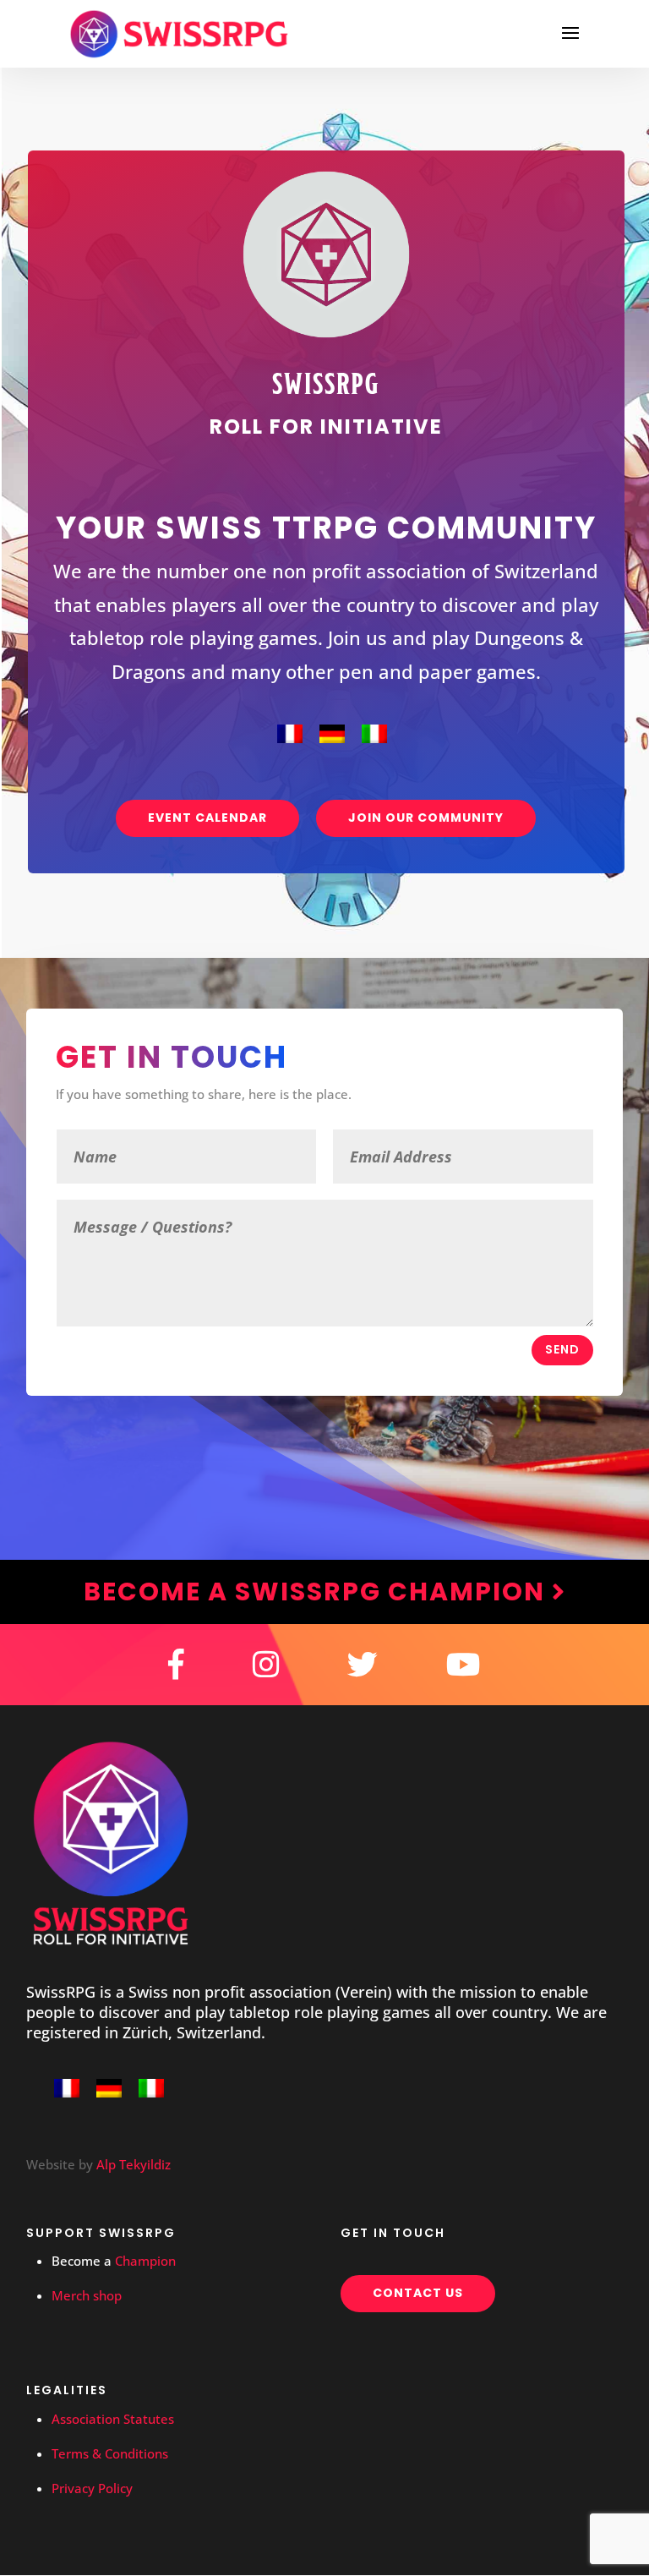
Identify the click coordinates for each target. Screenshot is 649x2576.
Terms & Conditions (110, 2453)
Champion (145, 2261)
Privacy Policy (92, 2488)
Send (562, 1349)
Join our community (426, 818)
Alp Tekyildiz (134, 2164)
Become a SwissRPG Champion (318, 1592)
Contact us (418, 2293)
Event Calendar (207, 818)
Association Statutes (113, 2419)
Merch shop (87, 2295)
